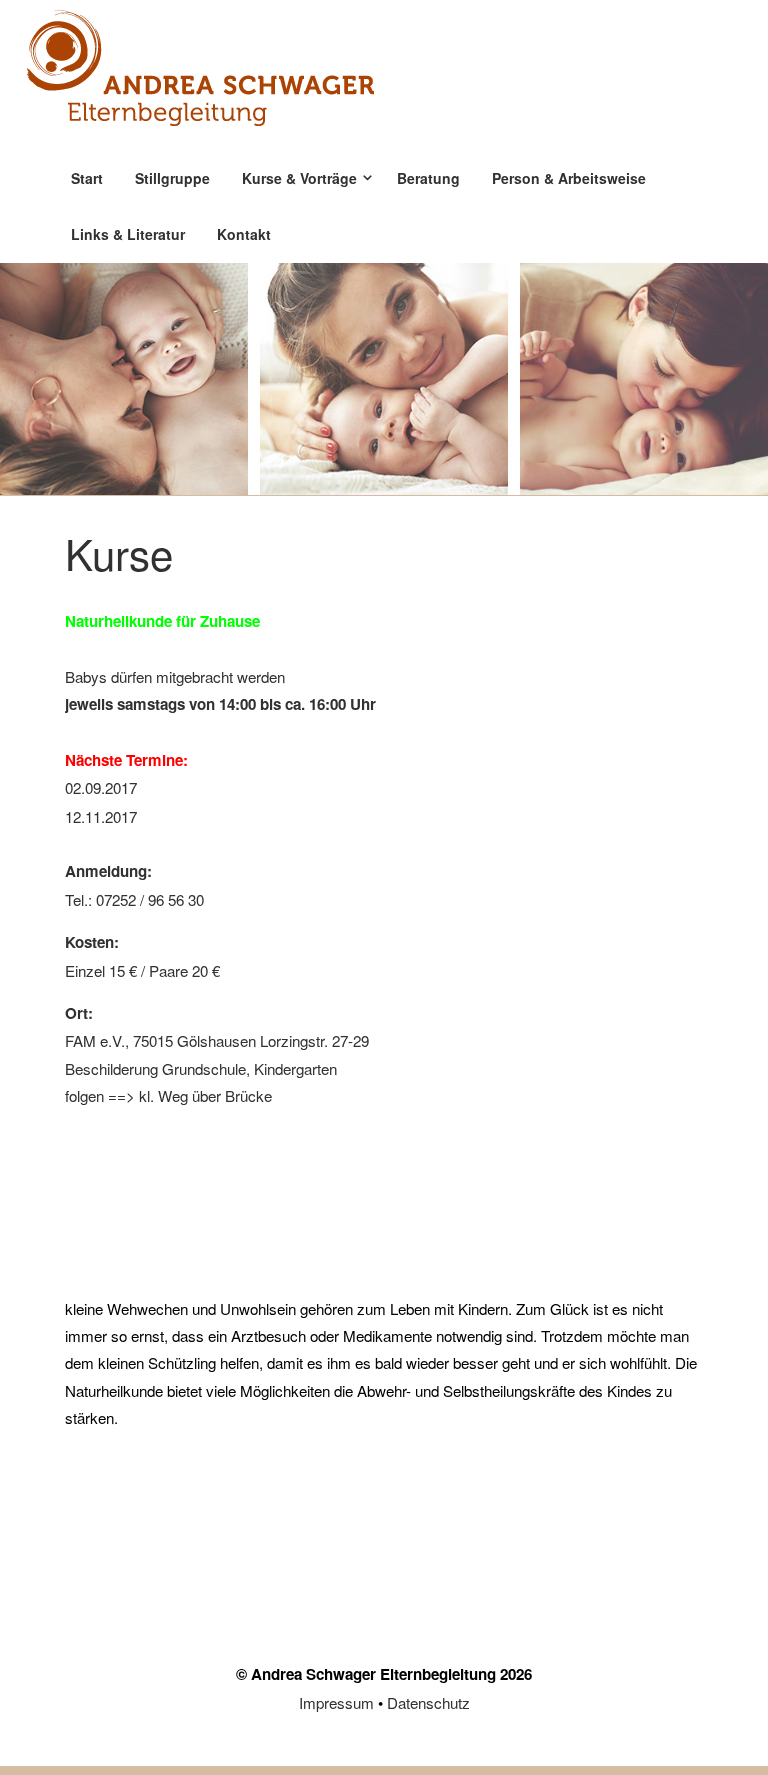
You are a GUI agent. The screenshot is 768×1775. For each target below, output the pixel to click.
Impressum (336, 1702)
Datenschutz (428, 1702)
